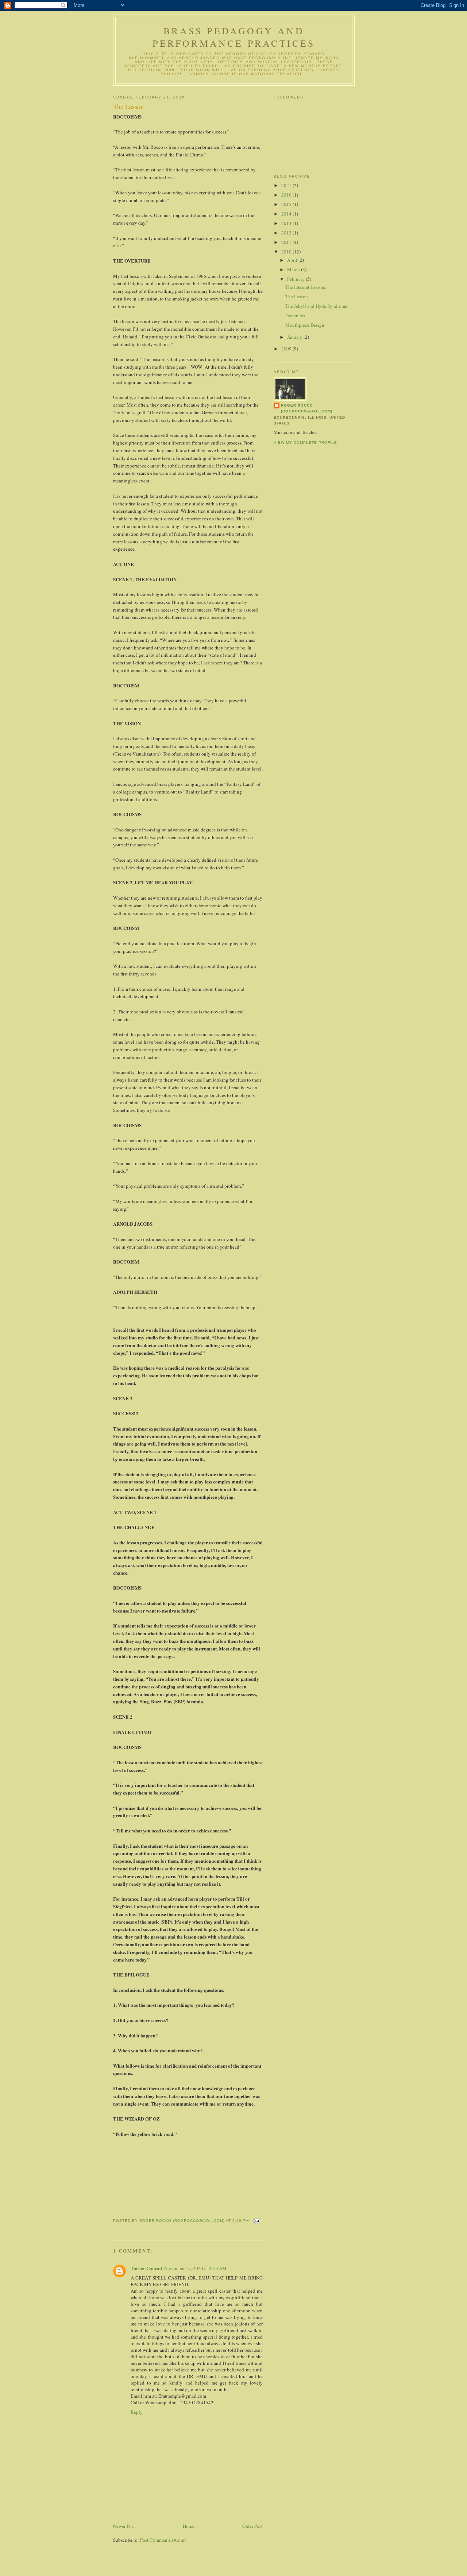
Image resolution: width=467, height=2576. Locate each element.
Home (189, 2526)
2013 (287, 223)
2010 (287, 252)
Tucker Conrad (146, 2268)
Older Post (252, 2526)
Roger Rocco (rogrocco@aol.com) (307, 408)
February (296, 279)
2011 (287, 242)
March (294, 269)
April (293, 260)
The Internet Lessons (306, 287)
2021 (287, 185)
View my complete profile (305, 443)
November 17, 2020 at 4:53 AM (195, 2268)
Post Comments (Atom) (163, 2540)
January (295, 337)
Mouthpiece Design (305, 325)
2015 (287, 204)
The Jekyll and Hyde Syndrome (316, 306)
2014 (287, 214)
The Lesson (297, 296)
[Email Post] (256, 2221)
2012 (287, 233)
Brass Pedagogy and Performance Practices (234, 37)
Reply (137, 2412)
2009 (287, 349)
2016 (287, 195)
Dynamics (295, 315)
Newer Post (124, 2526)
